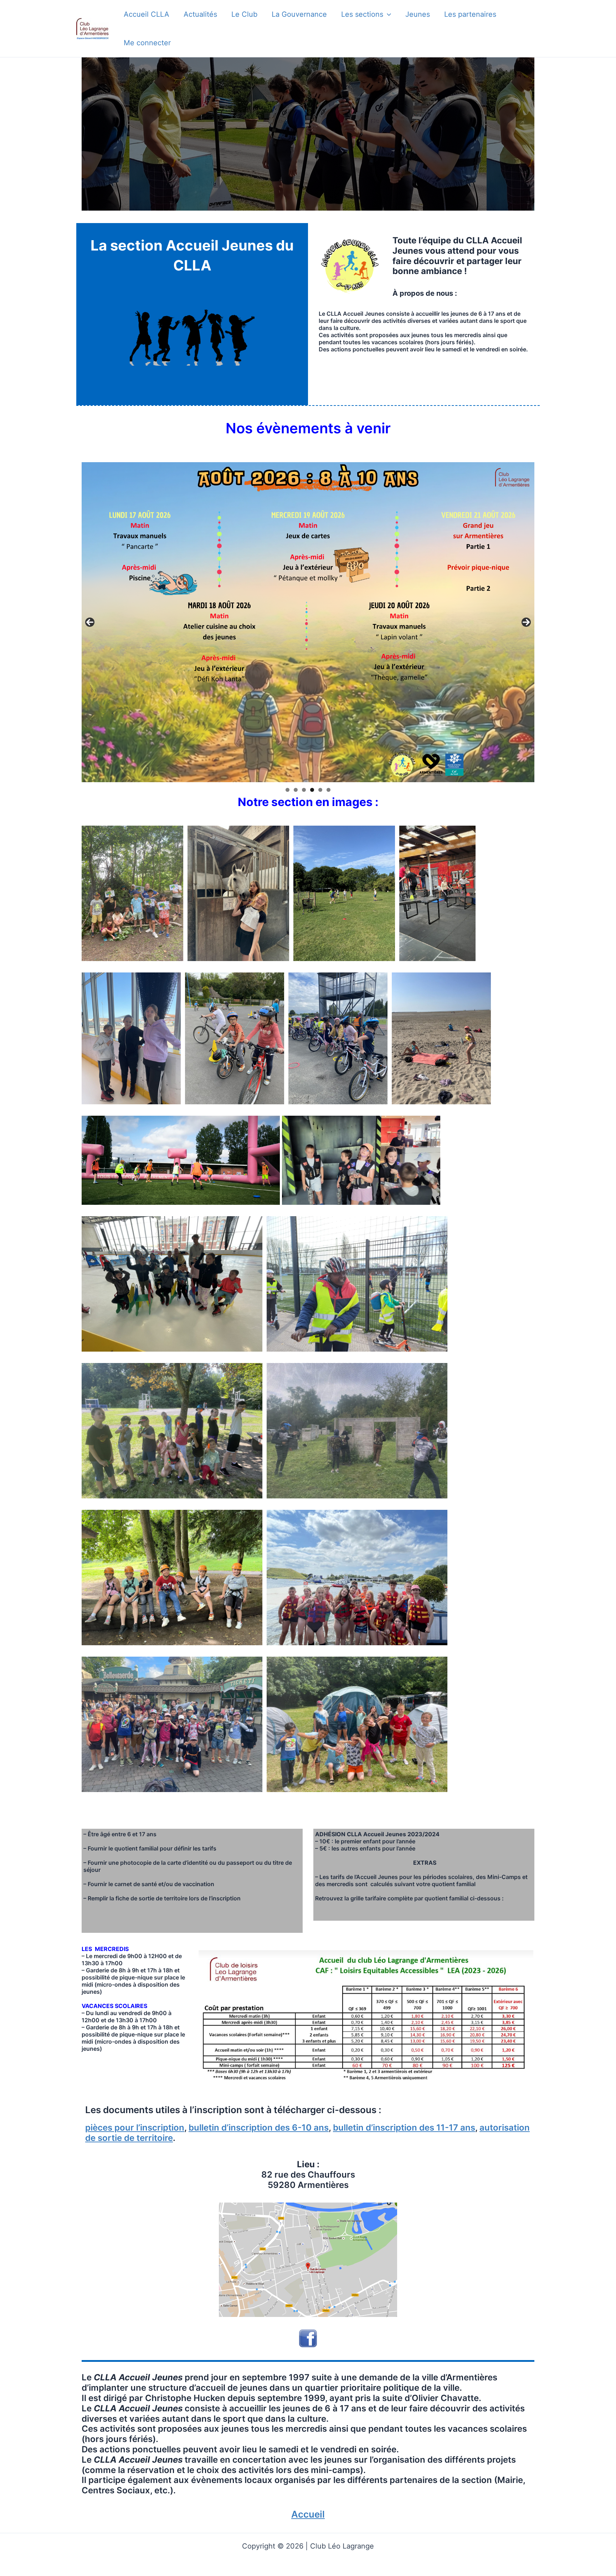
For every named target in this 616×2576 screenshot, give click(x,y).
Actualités (200, 14)
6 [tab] (328, 790)
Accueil (308, 2514)
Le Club (244, 14)
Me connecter (147, 43)
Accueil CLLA (147, 14)
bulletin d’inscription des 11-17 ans (404, 2128)
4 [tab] (312, 790)
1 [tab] (288, 790)
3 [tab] (304, 790)
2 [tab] (296, 790)
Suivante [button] (526, 622)
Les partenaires (470, 14)
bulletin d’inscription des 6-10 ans (259, 2128)
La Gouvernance (299, 14)
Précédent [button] (90, 622)
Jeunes (418, 14)
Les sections (362, 14)
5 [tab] (320, 790)
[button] (387, 14)
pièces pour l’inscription (135, 2128)
